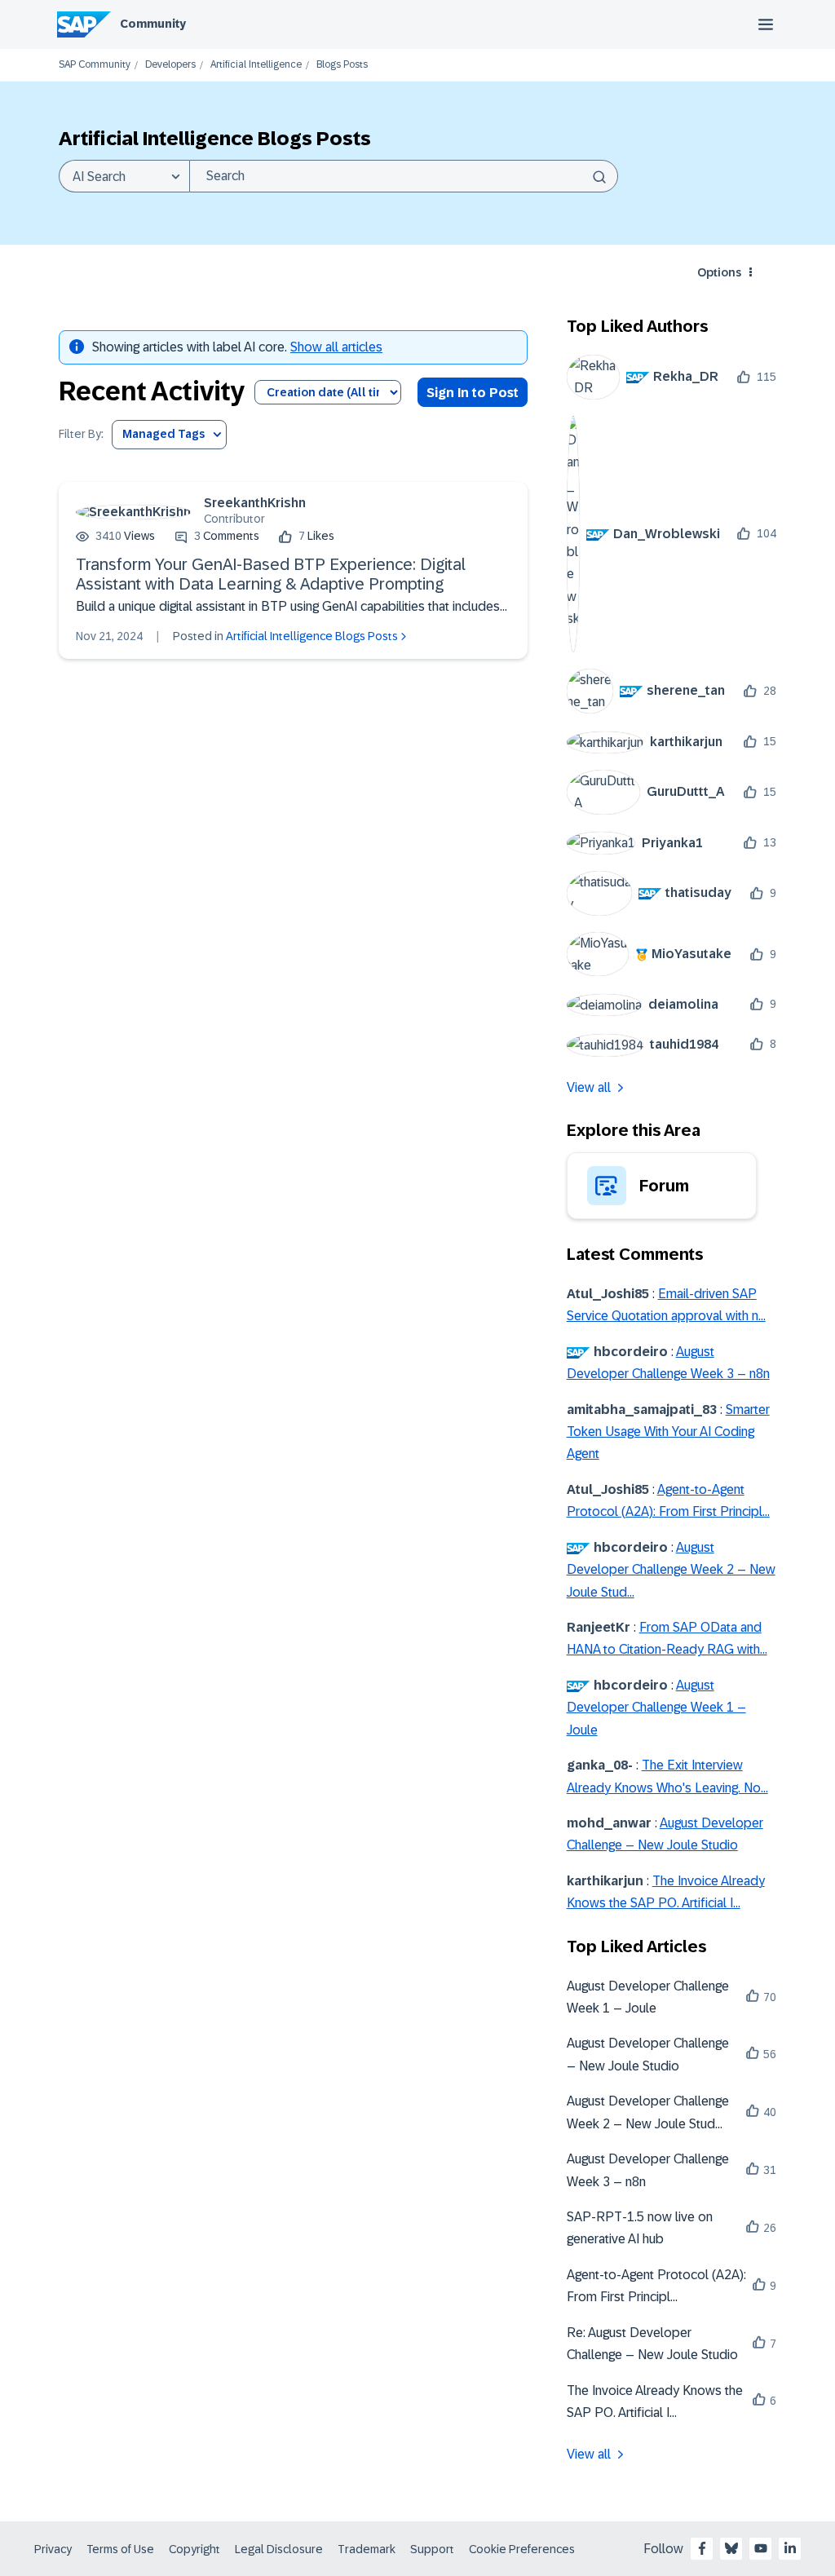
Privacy (53, 2549)
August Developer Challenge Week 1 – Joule (656, 1708)
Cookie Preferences (522, 2549)
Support (432, 2549)
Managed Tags (163, 434)
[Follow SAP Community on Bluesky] (731, 2548)
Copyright (194, 2549)
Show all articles (336, 347)
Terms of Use (120, 2549)
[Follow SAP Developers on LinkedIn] (790, 2548)
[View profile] (133, 512)
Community (153, 24)
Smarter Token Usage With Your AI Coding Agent (668, 1432)
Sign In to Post (473, 393)
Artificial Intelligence (256, 65)
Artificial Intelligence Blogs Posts (312, 636)
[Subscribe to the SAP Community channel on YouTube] (761, 2548)
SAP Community (95, 65)
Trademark (367, 2549)
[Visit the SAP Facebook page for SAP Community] (702, 2548)
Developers (170, 65)
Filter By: (81, 434)
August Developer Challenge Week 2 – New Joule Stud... (671, 1570)
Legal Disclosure (279, 2549)
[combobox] (404, 176)
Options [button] (719, 272)
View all (589, 1087)
